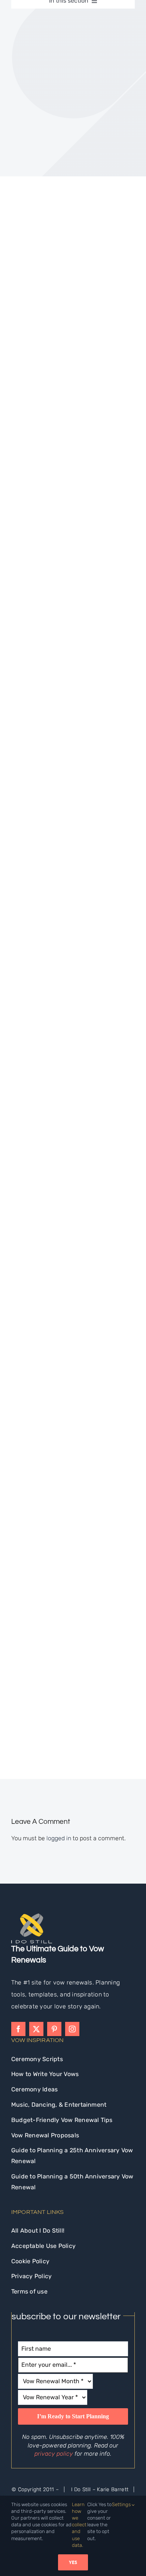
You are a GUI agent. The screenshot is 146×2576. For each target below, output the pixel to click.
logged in (59, 1838)
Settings (122, 2504)
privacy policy (54, 2454)
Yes (73, 2562)
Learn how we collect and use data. (79, 2525)
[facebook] (18, 2029)
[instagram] (72, 2029)
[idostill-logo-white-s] (32, 1916)
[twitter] (36, 2029)
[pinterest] (54, 2029)
